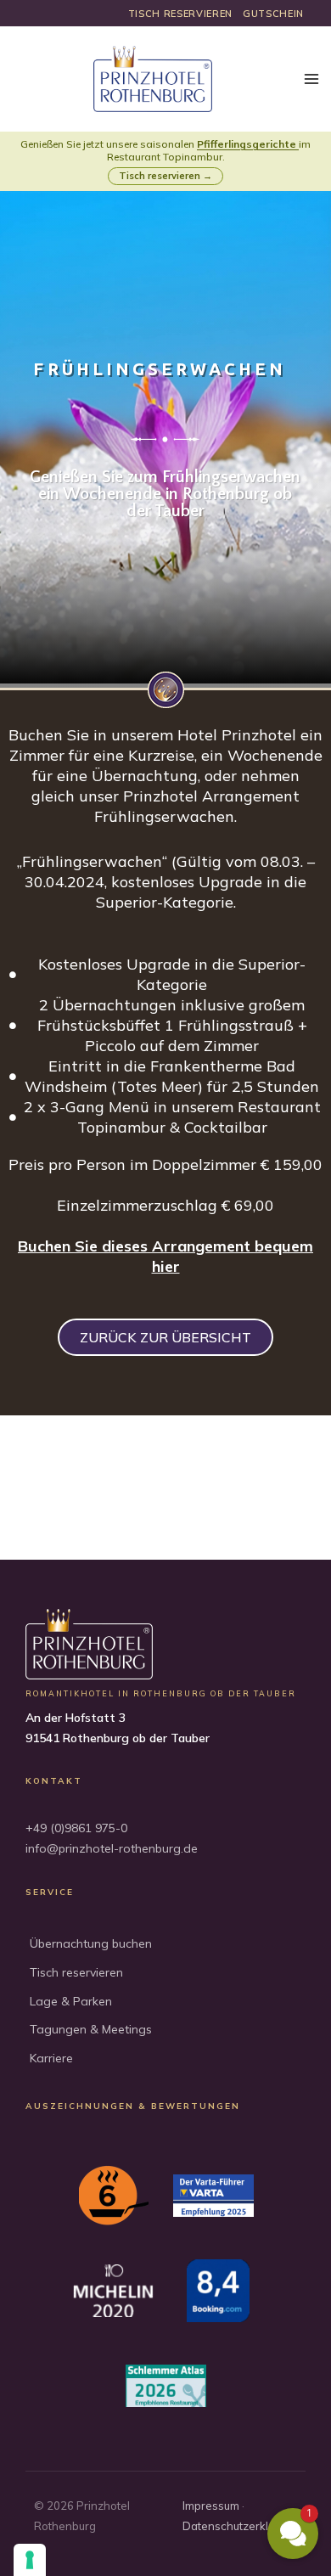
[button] (293, 2534)
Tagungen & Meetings (91, 2029)
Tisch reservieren (76, 1972)
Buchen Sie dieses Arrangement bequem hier (165, 1256)
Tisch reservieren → (165, 176)
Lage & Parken (71, 2001)
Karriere (51, 2058)
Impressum (211, 2506)
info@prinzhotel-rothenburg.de (112, 1848)
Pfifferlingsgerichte (247, 144)
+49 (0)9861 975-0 (76, 1828)
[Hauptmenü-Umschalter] (311, 79)
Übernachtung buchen (91, 1943)
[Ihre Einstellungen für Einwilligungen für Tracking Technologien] (30, 2560)
